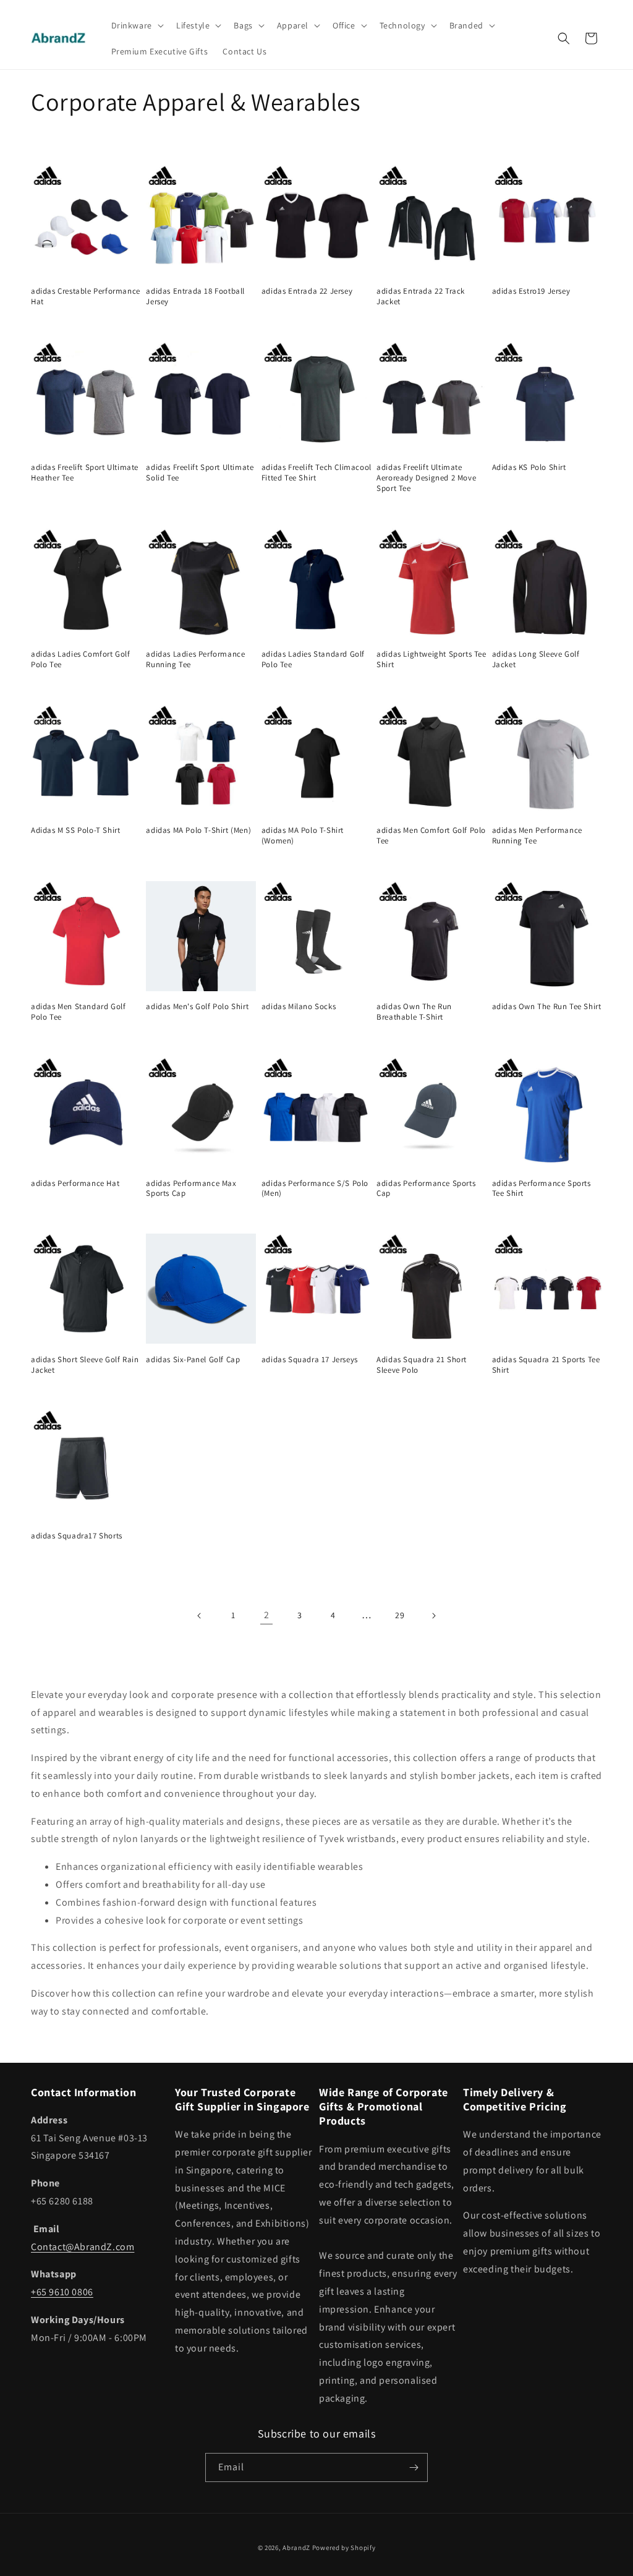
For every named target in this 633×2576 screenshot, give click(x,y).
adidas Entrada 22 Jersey (307, 291)
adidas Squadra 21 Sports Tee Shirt (546, 1365)
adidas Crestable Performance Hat (86, 296)
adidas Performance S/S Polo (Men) (315, 1189)
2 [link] (267, 1615)
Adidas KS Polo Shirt (529, 467)
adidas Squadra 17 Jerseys (310, 1360)
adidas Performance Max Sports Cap (191, 1189)
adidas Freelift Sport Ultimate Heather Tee (85, 473)
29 (400, 1615)
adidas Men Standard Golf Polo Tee (78, 1012)
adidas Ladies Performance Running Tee (195, 659)
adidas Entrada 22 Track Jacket (421, 296)
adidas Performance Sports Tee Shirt (542, 1189)
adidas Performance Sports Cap (426, 1189)
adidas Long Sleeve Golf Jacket (536, 659)
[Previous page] (200, 1616)
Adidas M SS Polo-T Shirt (75, 830)
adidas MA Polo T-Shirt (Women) (303, 836)
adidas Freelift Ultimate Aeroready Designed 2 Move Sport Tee (426, 478)
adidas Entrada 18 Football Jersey (195, 296)
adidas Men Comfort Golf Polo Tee (431, 836)
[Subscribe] (414, 2467)
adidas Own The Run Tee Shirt (547, 1007)
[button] (136, 25)
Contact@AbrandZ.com (83, 2247)
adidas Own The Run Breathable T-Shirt (414, 1012)
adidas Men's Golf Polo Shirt (197, 1007)
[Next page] (433, 1616)
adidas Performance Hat (75, 1184)
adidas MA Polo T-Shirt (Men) (198, 830)
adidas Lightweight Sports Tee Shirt (431, 659)
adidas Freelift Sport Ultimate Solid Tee (200, 473)
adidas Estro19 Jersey (531, 291)
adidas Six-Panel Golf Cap (193, 1360)
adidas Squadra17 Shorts (77, 1536)
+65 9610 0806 (62, 2292)
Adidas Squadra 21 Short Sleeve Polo (422, 1365)
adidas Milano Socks (299, 1007)
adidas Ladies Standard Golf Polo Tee (313, 659)
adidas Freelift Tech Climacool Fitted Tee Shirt (316, 473)
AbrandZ (296, 2548)
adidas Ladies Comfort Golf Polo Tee (81, 659)
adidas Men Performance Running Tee (537, 836)
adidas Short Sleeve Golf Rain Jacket (85, 1365)
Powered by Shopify (344, 2548)
